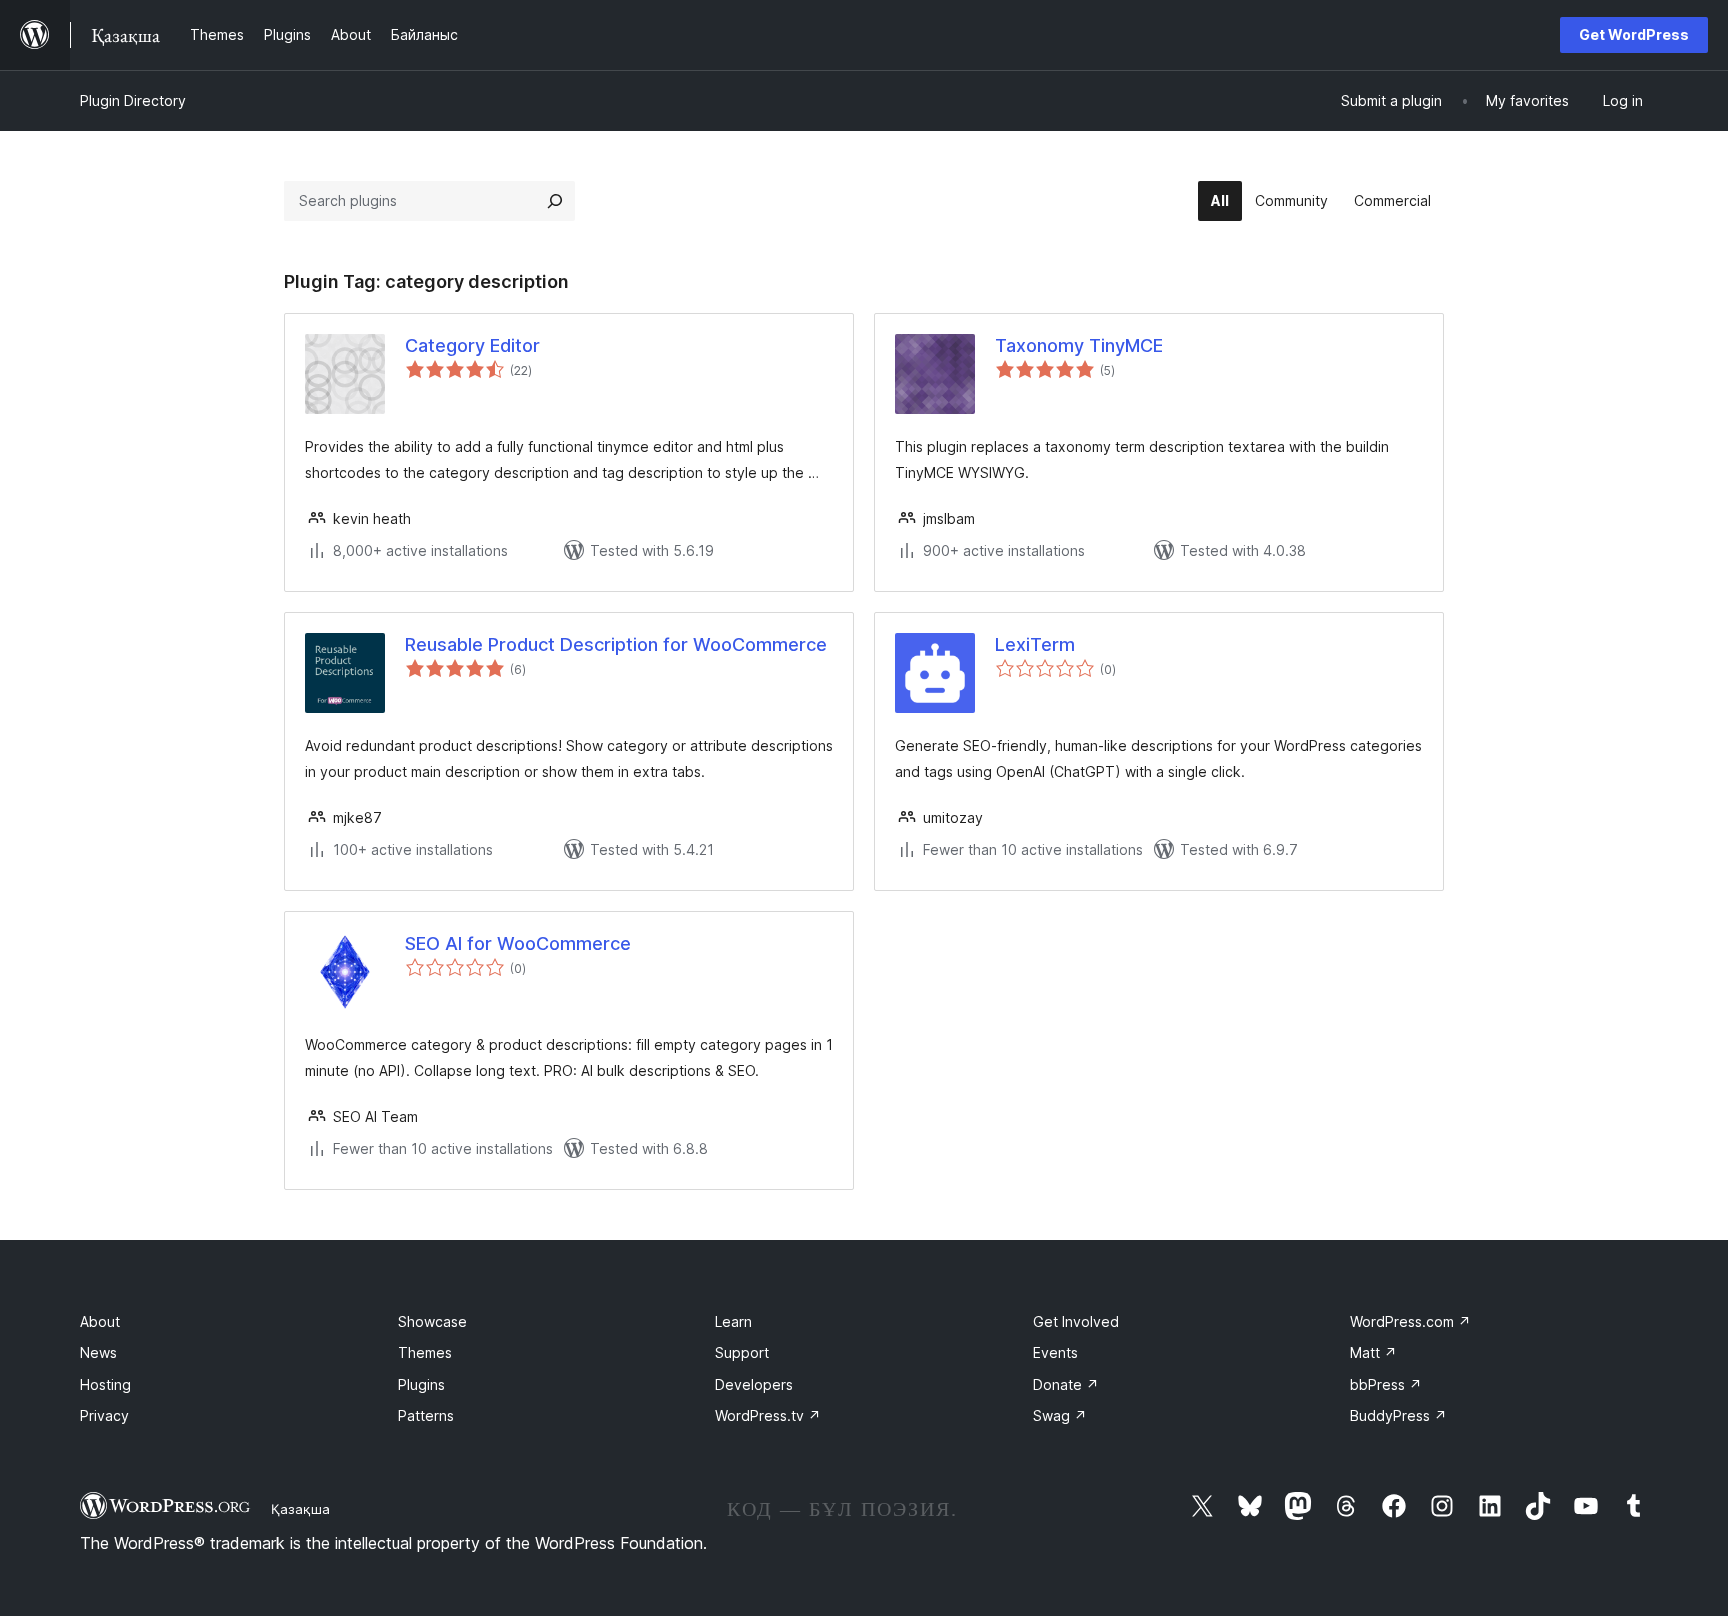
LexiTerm (1035, 644)
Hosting (105, 1384)
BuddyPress (1398, 1415)
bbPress (1386, 1384)
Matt (1373, 1352)
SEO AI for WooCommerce (518, 943)
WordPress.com (1410, 1321)
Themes (425, 1352)
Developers (754, 1384)
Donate (1066, 1384)
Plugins (421, 1384)
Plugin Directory (133, 100)
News (98, 1352)
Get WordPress (1634, 34)
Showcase (432, 1321)
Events (1055, 1352)
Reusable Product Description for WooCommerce (616, 644)
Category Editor (472, 345)
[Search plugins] (555, 201)
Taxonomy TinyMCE (1079, 345)
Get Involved (1076, 1321)
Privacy (104, 1415)
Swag (1060, 1415)
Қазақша (300, 1509)
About (100, 1321)
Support (742, 1352)
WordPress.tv (768, 1415)
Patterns (426, 1415)
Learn (733, 1321)
